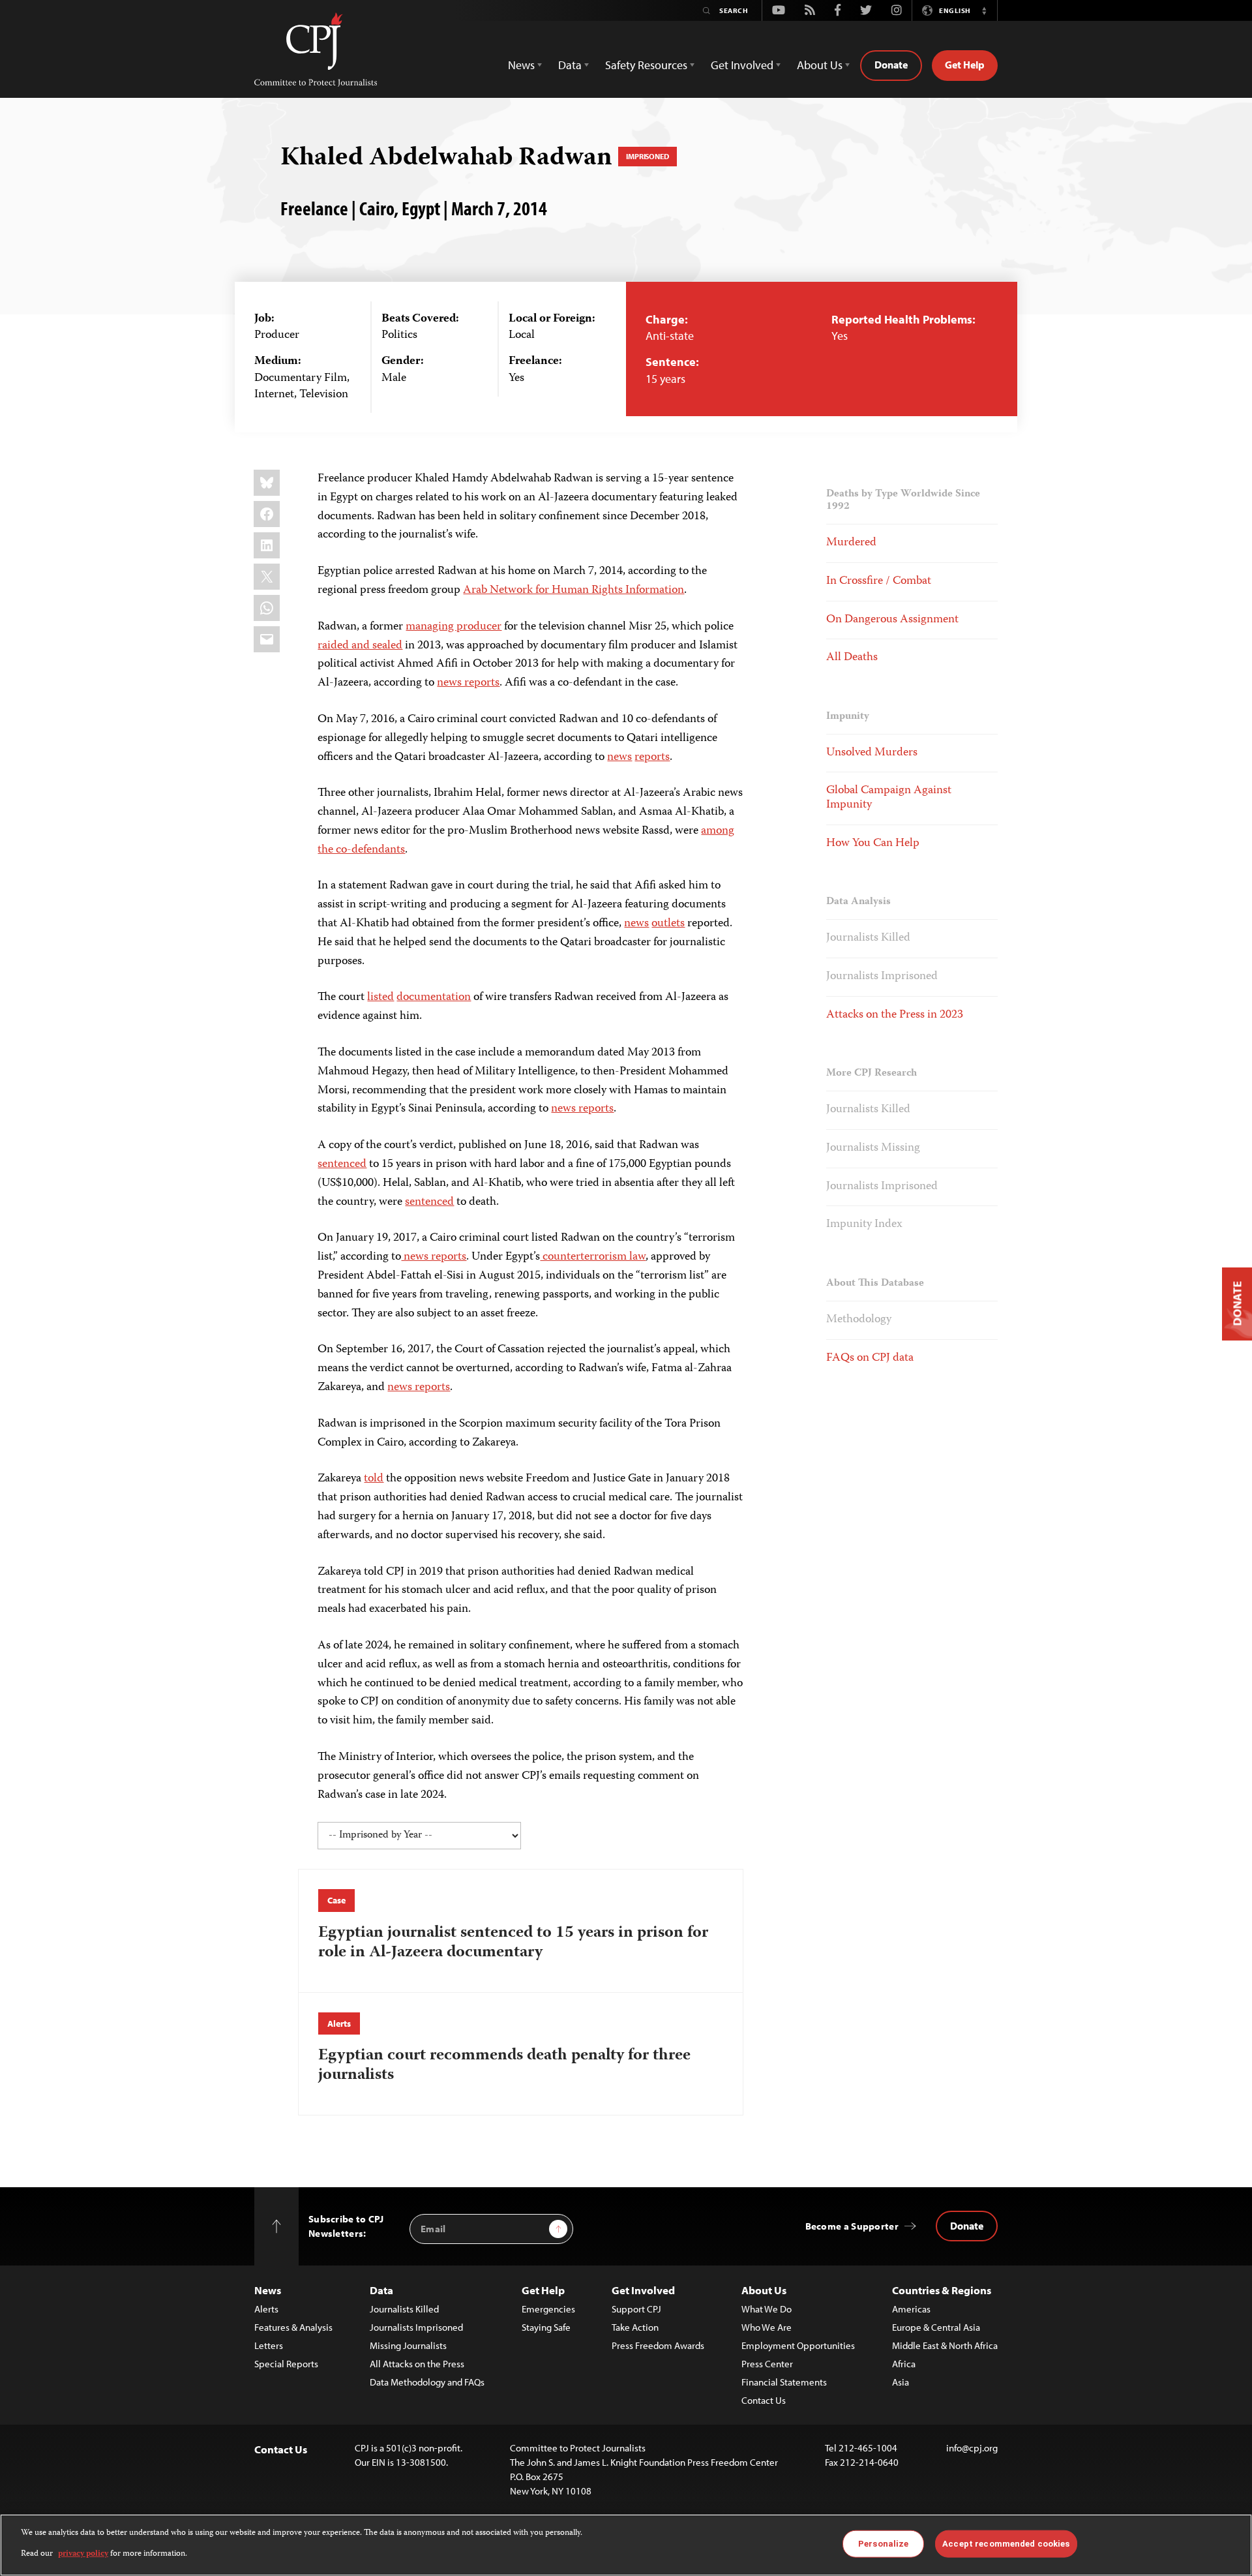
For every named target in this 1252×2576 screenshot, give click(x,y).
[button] (984, 10)
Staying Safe (546, 2327)
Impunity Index (864, 1224)
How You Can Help (873, 843)
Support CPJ (636, 2309)
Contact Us (764, 2400)
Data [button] (570, 65)
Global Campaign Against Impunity (889, 798)
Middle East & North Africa (945, 2345)
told (374, 1479)
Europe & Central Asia (936, 2327)
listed (380, 997)
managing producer (454, 627)
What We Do (767, 2309)
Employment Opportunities (798, 2345)
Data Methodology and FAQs (427, 2382)
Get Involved (643, 2290)
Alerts (339, 2023)
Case (336, 1900)
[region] (626, 2545)
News (268, 2290)
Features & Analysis (293, 2327)
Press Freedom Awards (658, 2345)
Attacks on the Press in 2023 (895, 1015)
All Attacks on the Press (417, 2364)
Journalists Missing (873, 1148)
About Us (764, 2290)
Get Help (965, 65)
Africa (904, 2364)
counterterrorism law (593, 1257)
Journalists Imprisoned (882, 977)
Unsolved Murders (872, 753)
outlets (668, 924)
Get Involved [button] (742, 65)
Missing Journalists (408, 2345)
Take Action (635, 2327)
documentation (434, 997)
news (619, 757)
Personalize (883, 2544)
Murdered (851, 543)
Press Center (767, 2364)
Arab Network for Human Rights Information (574, 590)
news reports (468, 683)
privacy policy (83, 2554)
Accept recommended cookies (1006, 2544)
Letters (269, 2345)
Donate (891, 65)
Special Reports (286, 2364)
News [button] (521, 65)
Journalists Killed (868, 938)
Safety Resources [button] (646, 65)
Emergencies (548, 2309)
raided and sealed (360, 646)
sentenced (342, 1164)
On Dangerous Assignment (892, 620)
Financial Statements (784, 2382)
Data (381, 2290)
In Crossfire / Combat (879, 581)
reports (652, 757)
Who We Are (767, 2327)
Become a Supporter (852, 2226)
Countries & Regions (942, 2290)
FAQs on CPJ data (870, 1358)
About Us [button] (820, 65)
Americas (911, 2309)
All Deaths (852, 658)
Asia (901, 2382)
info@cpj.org (972, 2448)
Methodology (859, 1320)
